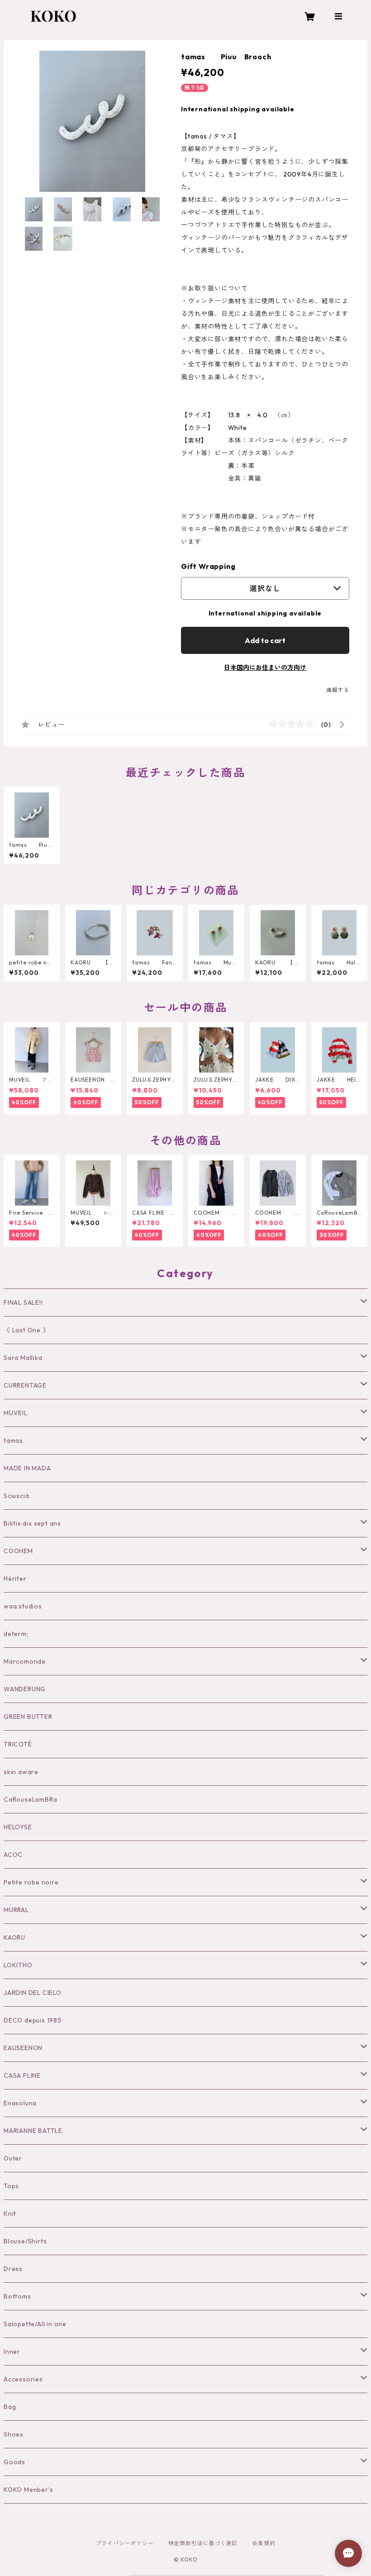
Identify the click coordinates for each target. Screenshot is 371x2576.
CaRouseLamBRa (30, 1799)
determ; (16, 1634)
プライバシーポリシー (125, 2543)
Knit (10, 2213)
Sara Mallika (23, 1358)
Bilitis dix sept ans (32, 1523)
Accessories (23, 2379)
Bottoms (17, 2296)
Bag (10, 2407)
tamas (13, 1441)
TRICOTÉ (18, 1744)
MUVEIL (16, 1413)
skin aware (21, 1772)
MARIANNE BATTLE (33, 2131)
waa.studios (23, 1606)
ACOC (13, 1855)
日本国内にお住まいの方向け (265, 668)
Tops (11, 2186)
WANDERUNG (25, 1689)
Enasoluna (20, 2103)
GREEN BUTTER (28, 1717)
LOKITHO (18, 1965)
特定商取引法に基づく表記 (203, 2543)
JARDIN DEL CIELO (33, 1993)
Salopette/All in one (35, 2324)
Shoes (14, 2434)
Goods (14, 2462)
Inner (12, 2352)
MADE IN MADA (27, 1468)
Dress (13, 2269)
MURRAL (16, 1910)
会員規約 (264, 2543)
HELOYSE (18, 1827)
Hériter (15, 1579)
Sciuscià (16, 1496)
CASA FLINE (22, 2075)
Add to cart (265, 640)
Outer (13, 2158)
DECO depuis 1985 (33, 2020)
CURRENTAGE (25, 1385)
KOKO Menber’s (28, 2490)
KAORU (14, 1937)
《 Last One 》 (26, 1330)
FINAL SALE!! (23, 1302)
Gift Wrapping (208, 566)
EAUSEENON (23, 2048)
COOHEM (18, 1551)
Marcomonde (25, 1661)
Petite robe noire (31, 1882)
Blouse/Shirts (25, 2241)
